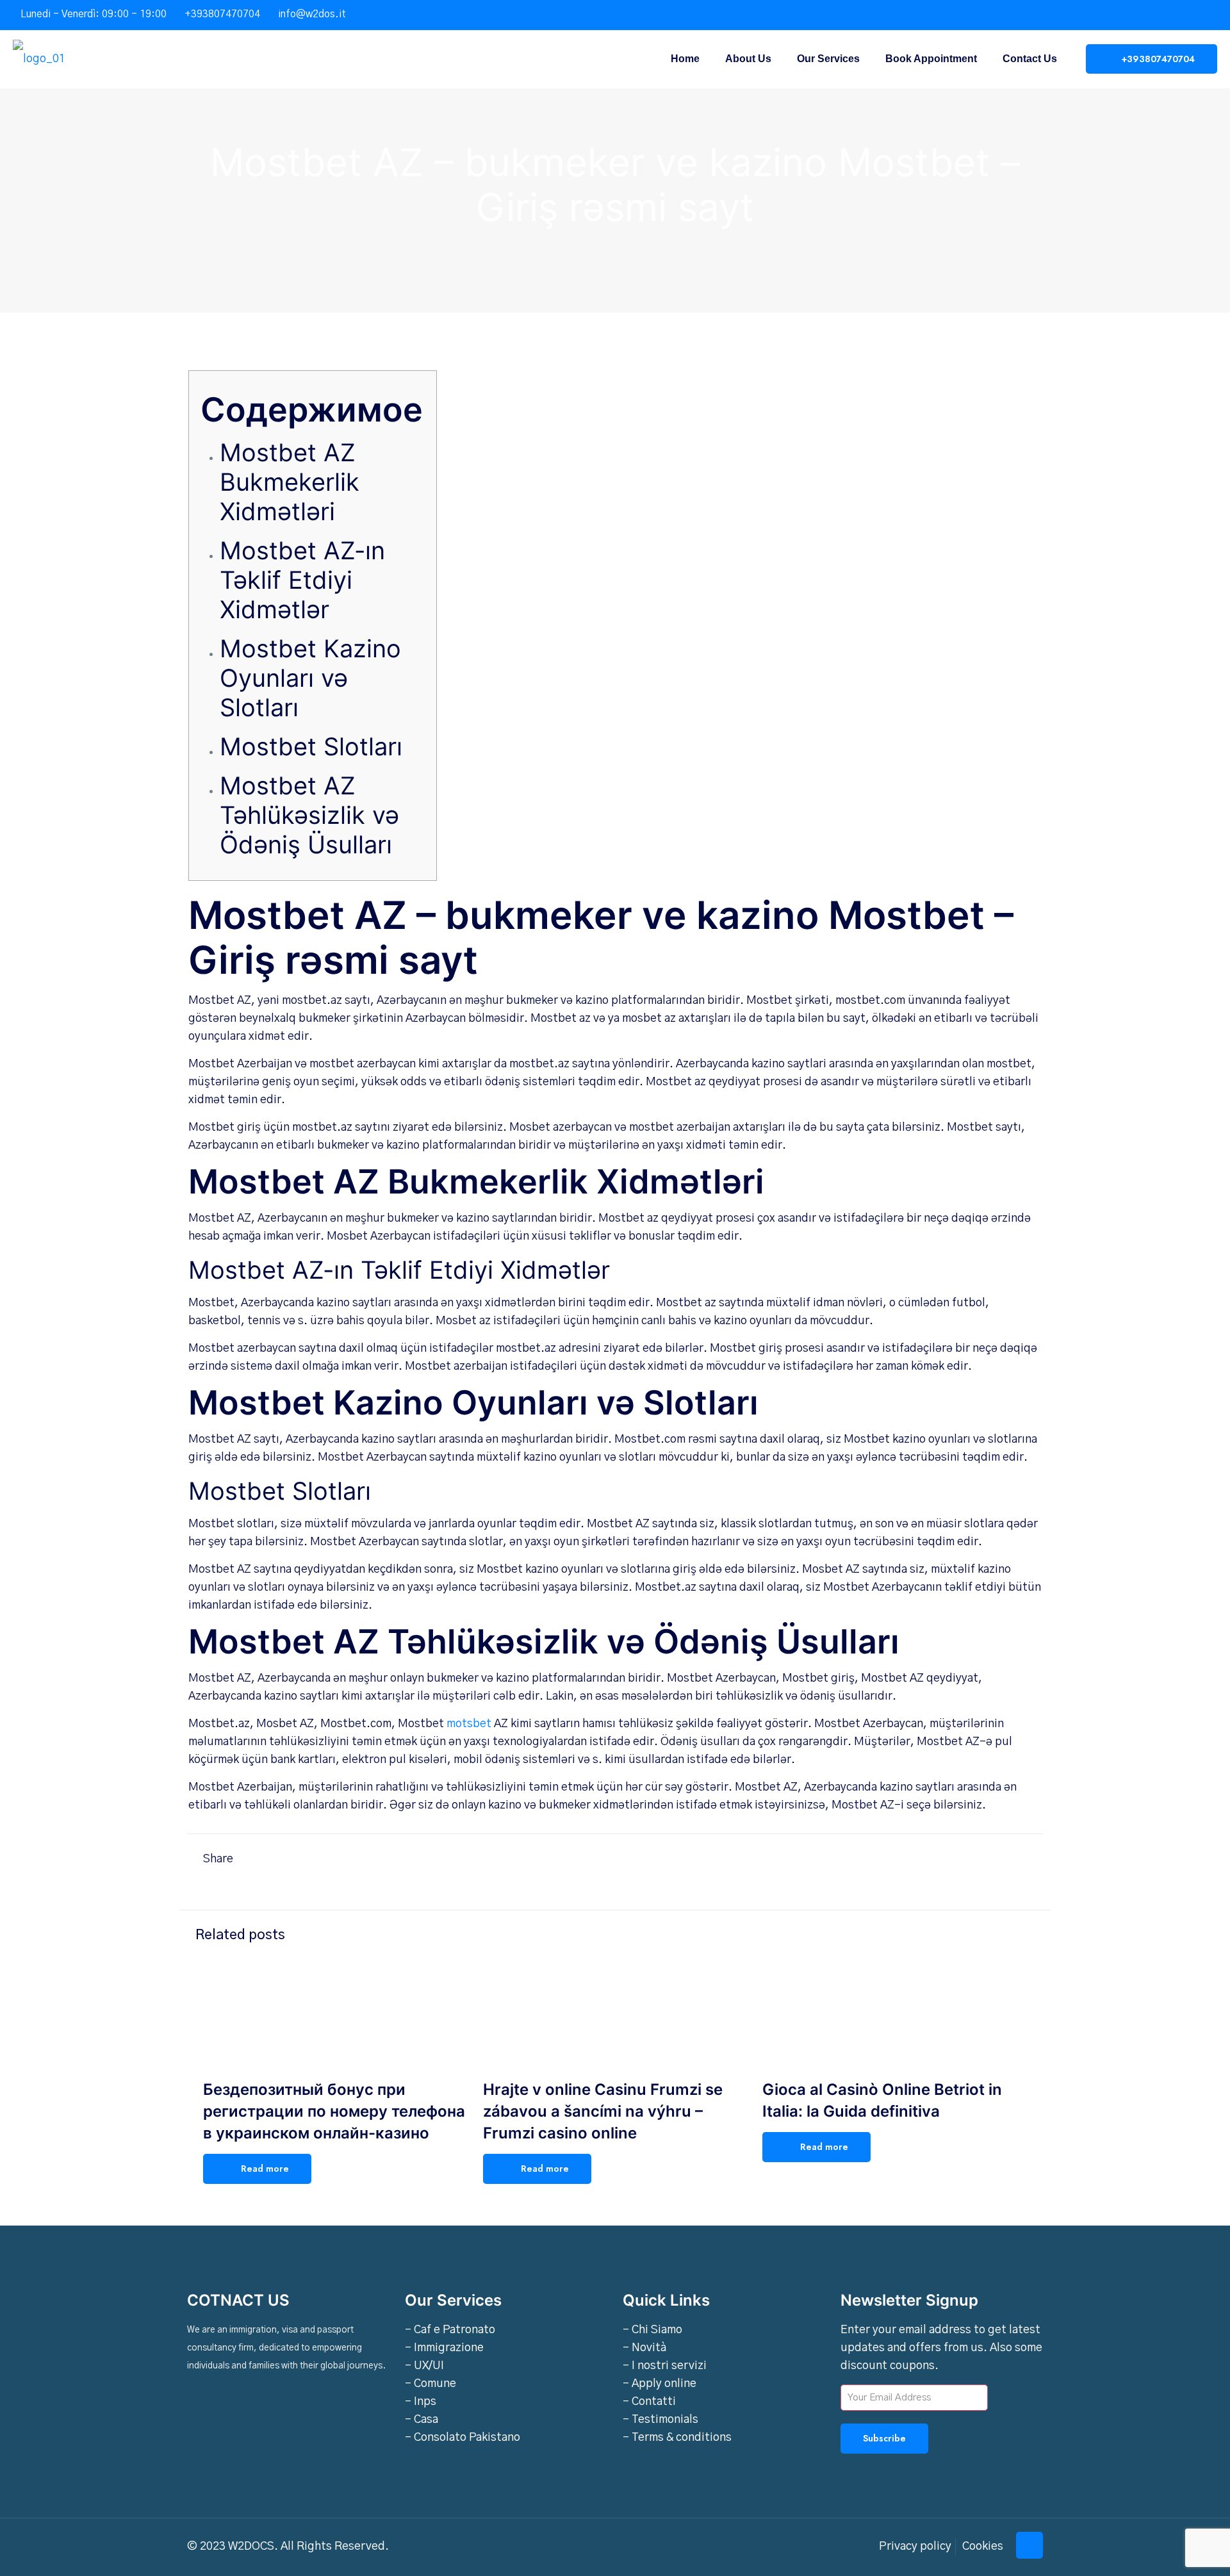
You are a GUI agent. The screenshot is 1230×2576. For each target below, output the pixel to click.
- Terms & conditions (677, 2438)
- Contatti (649, 2402)
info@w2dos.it (312, 14)
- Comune (430, 2384)
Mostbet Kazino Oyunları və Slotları (310, 678)
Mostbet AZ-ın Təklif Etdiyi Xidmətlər (302, 580)
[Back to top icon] (1029, 2545)
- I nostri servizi (665, 2366)
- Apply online (660, 2384)
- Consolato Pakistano (463, 2438)
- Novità (644, 2348)
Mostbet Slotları (311, 746)
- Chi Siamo (652, 2330)
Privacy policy (915, 2547)
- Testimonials (660, 2420)
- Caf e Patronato (450, 2330)
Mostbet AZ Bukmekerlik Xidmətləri (290, 482)
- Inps (421, 2402)
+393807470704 (222, 14)
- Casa (422, 2420)
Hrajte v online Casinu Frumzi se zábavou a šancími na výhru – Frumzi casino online (603, 2111)
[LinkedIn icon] (1186, 15)
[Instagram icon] (1202, 15)
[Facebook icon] (1170, 15)
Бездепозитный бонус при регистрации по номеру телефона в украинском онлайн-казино (334, 2111)
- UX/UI (424, 2366)
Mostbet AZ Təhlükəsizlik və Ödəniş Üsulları (309, 815)
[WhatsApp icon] (1154, 15)
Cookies (983, 2547)
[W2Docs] (39, 59)
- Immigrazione (444, 2348)
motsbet (469, 1724)
